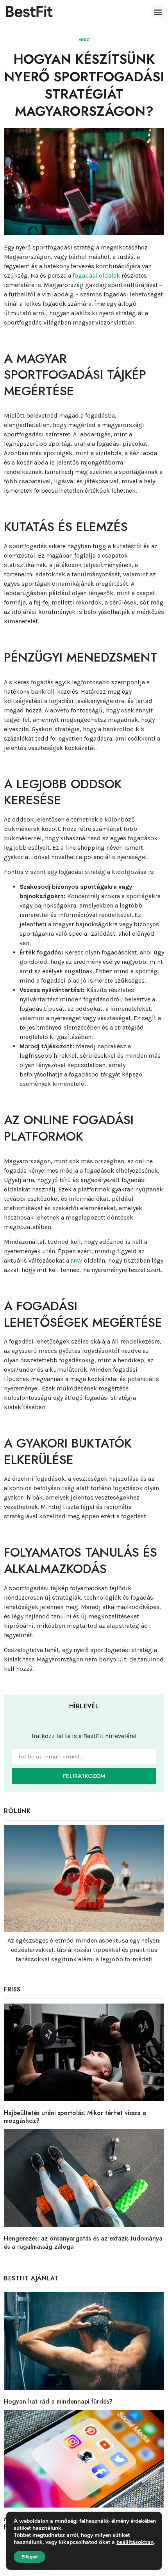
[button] (158, 12)
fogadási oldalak (96, 275)
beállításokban (135, 2542)
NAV (77, 1260)
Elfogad (29, 2557)
